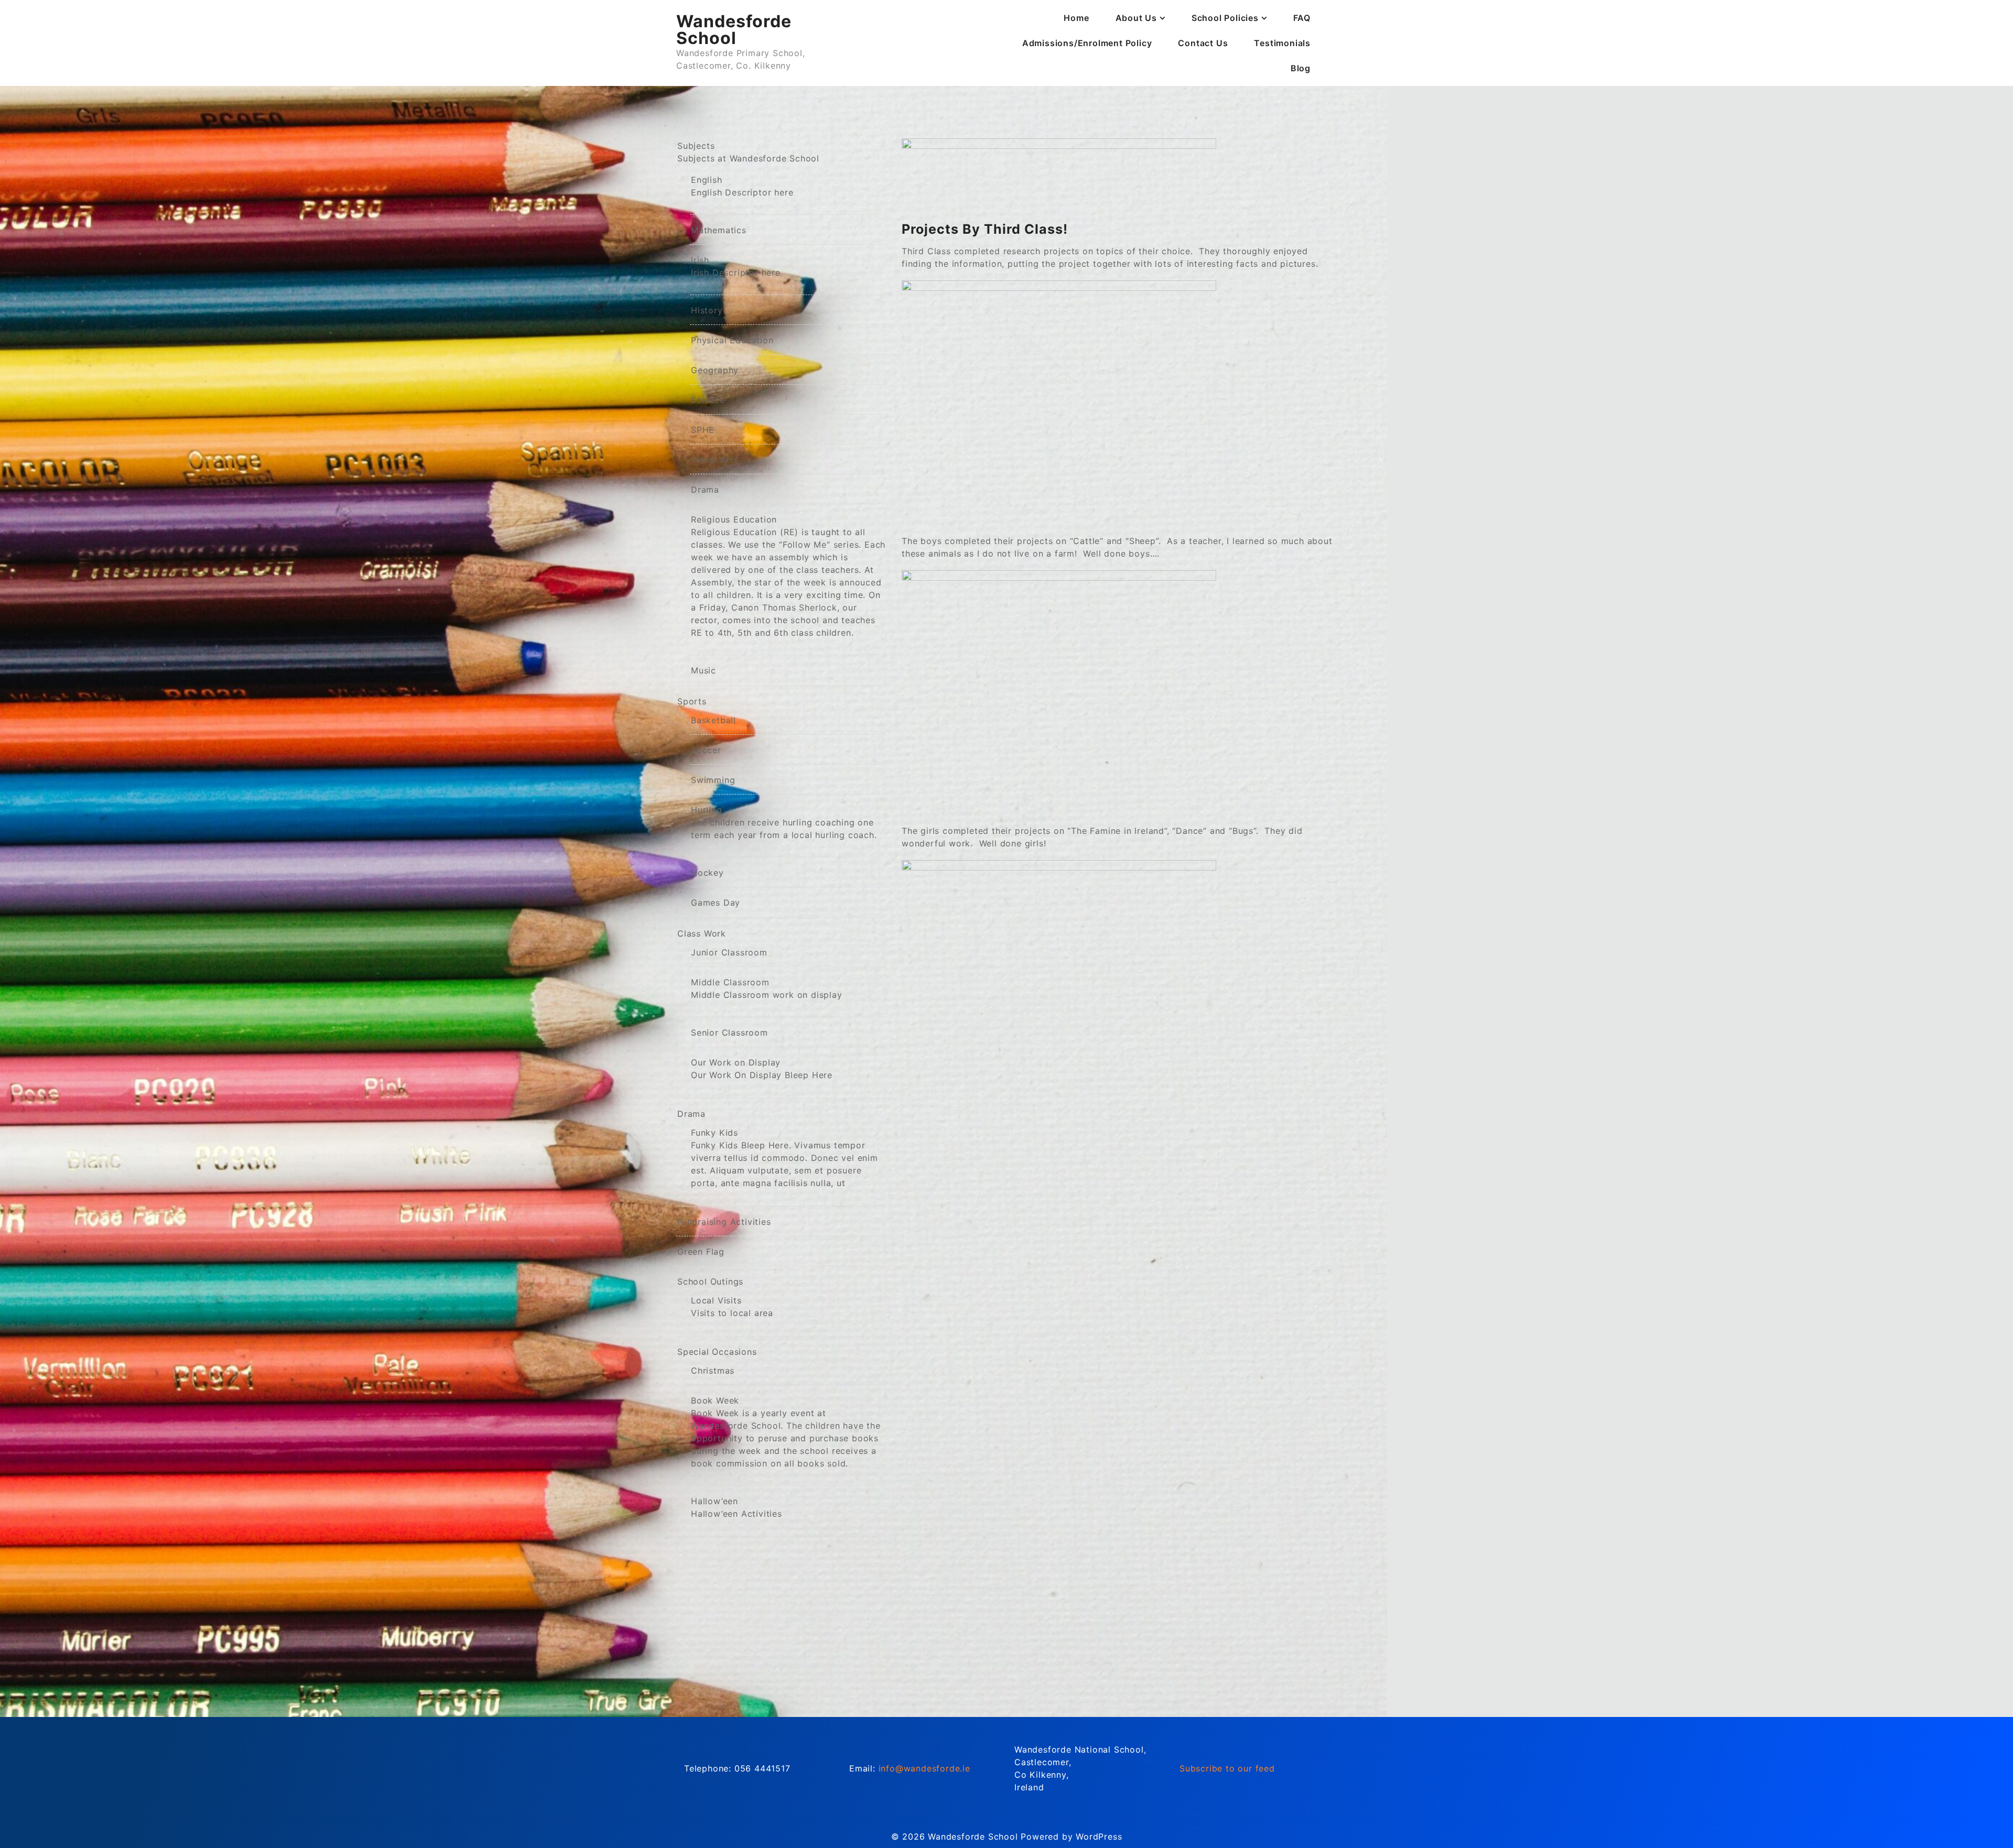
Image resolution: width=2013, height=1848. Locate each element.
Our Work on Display (762, 1069)
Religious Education (788, 576)
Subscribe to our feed (1227, 1768)
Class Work (702, 933)
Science (708, 400)
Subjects (748, 152)
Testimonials (1282, 43)
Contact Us (1203, 43)
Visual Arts (715, 460)
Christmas (713, 1371)
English (742, 186)
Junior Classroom (729, 952)
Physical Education (732, 340)
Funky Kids (784, 1158)
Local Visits (732, 1307)
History (707, 310)
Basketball (713, 720)
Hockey (707, 873)
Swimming (713, 780)
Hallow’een (737, 1507)
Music (704, 670)
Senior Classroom (729, 1032)
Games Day (716, 903)
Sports (692, 701)
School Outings (710, 1281)
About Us (1136, 18)
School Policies (1225, 18)
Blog (1301, 68)
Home (1076, 18)
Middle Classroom (767, 988)
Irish (736, 266)
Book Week (786, 1432)
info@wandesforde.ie (924, 1768)
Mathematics (719, 230)
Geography (715, 370)
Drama (705, 490)
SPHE (703, 430)
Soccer (706, 750)
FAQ (1302, 18)
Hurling (784, 822)
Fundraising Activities (724, 1222)
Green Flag (701, 1252)
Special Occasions (717, 1352)
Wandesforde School (734, 30)
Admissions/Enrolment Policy (1087, 43)
